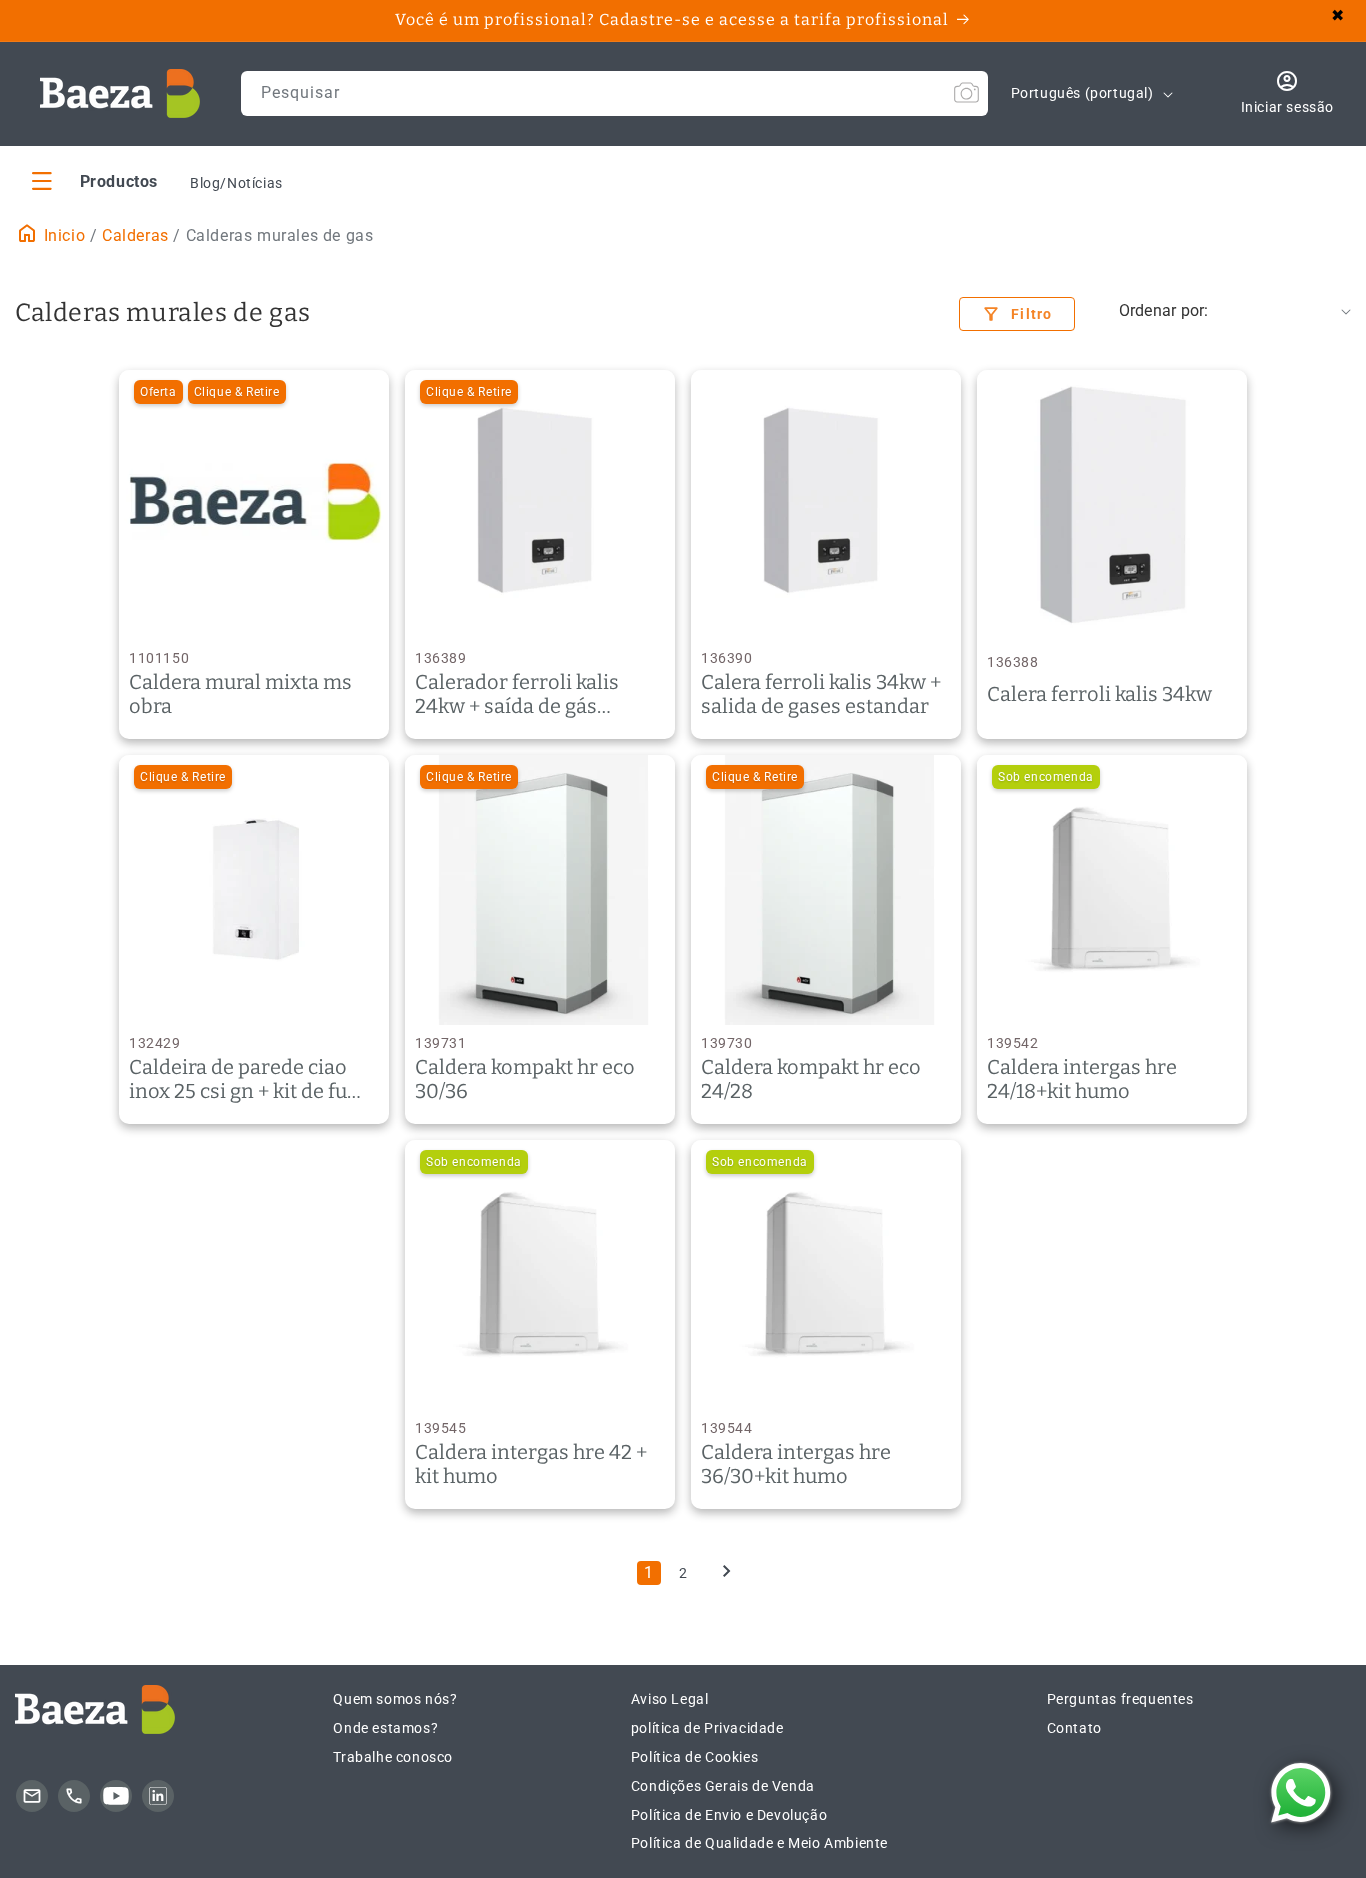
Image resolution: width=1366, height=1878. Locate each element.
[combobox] (614, 93)
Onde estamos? (385, 1728)
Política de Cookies (694, 1757)
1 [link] (649, 1572)
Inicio (62, 235)
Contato (1074, 1728)
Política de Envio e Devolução (729, 1815)
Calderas (135, 235)
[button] (95, 180)
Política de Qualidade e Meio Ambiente (759, 1843)
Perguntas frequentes (1120, 1699)
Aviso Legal (670, 1699)
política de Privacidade (707, 1728)
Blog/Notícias (236, 183)
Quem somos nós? (395, 1699)
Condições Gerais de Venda (723, 1786)
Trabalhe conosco (393, 1757)
